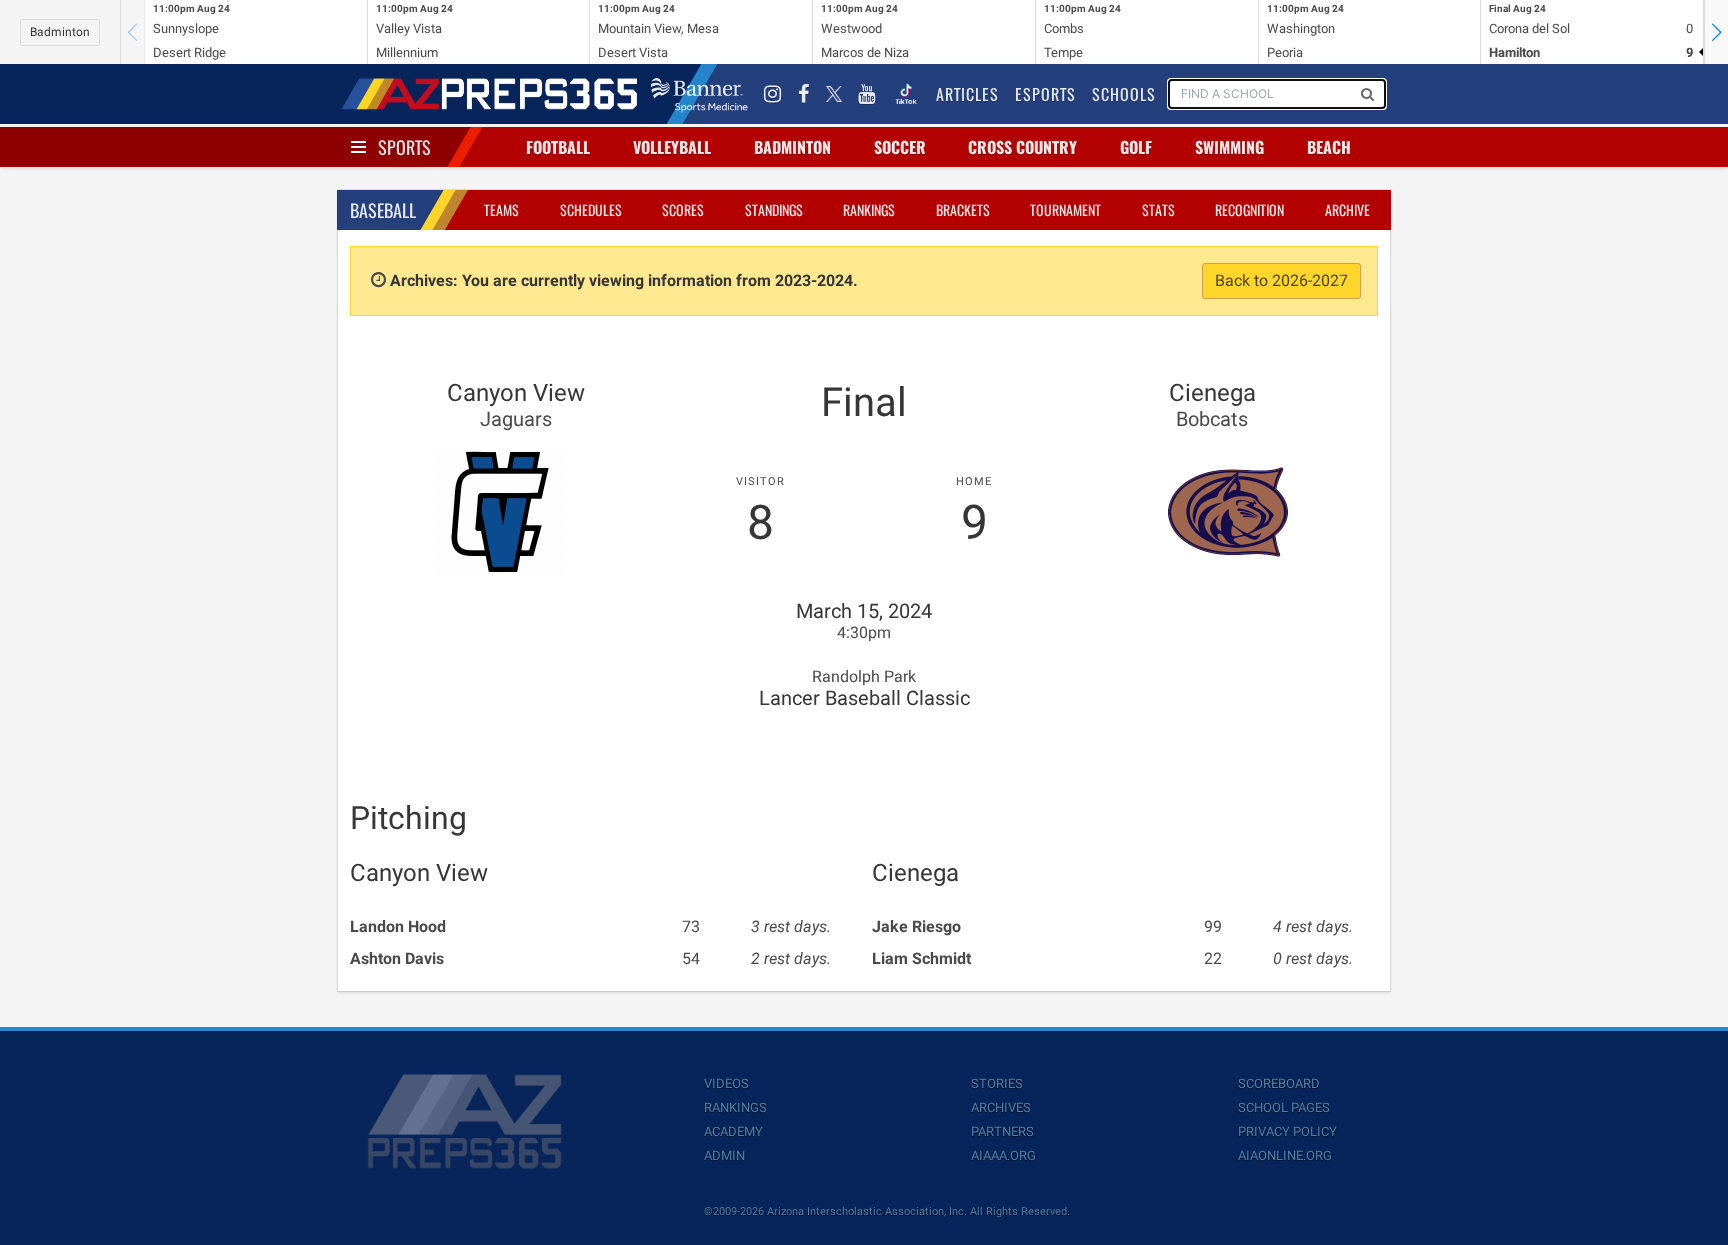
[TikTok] (906, 94)
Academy (733, 1131)
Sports (404, 147)
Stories (997, 1083)
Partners (1002, 1131)
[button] (1716, 32)
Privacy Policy (1287, 1131)
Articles (967, 94)
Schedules (591, 209)
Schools (1124, 94)
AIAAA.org (1003, 1155)
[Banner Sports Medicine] (699, 94)
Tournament (1065, 209)
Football (558, 147)
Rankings (869, 209)
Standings (774, 209)
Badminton (60, 32)
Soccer (900, 147)
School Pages (1284, 1107)
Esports (1045, 94)
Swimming (1229, 147)
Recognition (1249, 209)
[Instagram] (773, 94)
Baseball (383, 210)
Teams (501, 209)
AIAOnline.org (1285, 1155)
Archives (1001, 1107)
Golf (1136, 147)
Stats (1158, 209)
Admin (724, 1155)
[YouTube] (867, 94)
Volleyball (672, 147)
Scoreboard (1279, 1083)
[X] (834, 94)
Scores (683, 209)
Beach (1329, 147)
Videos (726, 1083)
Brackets (963, 209)
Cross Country (1022, 147)
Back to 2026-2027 (1281, 280)
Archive (1347, 209)
